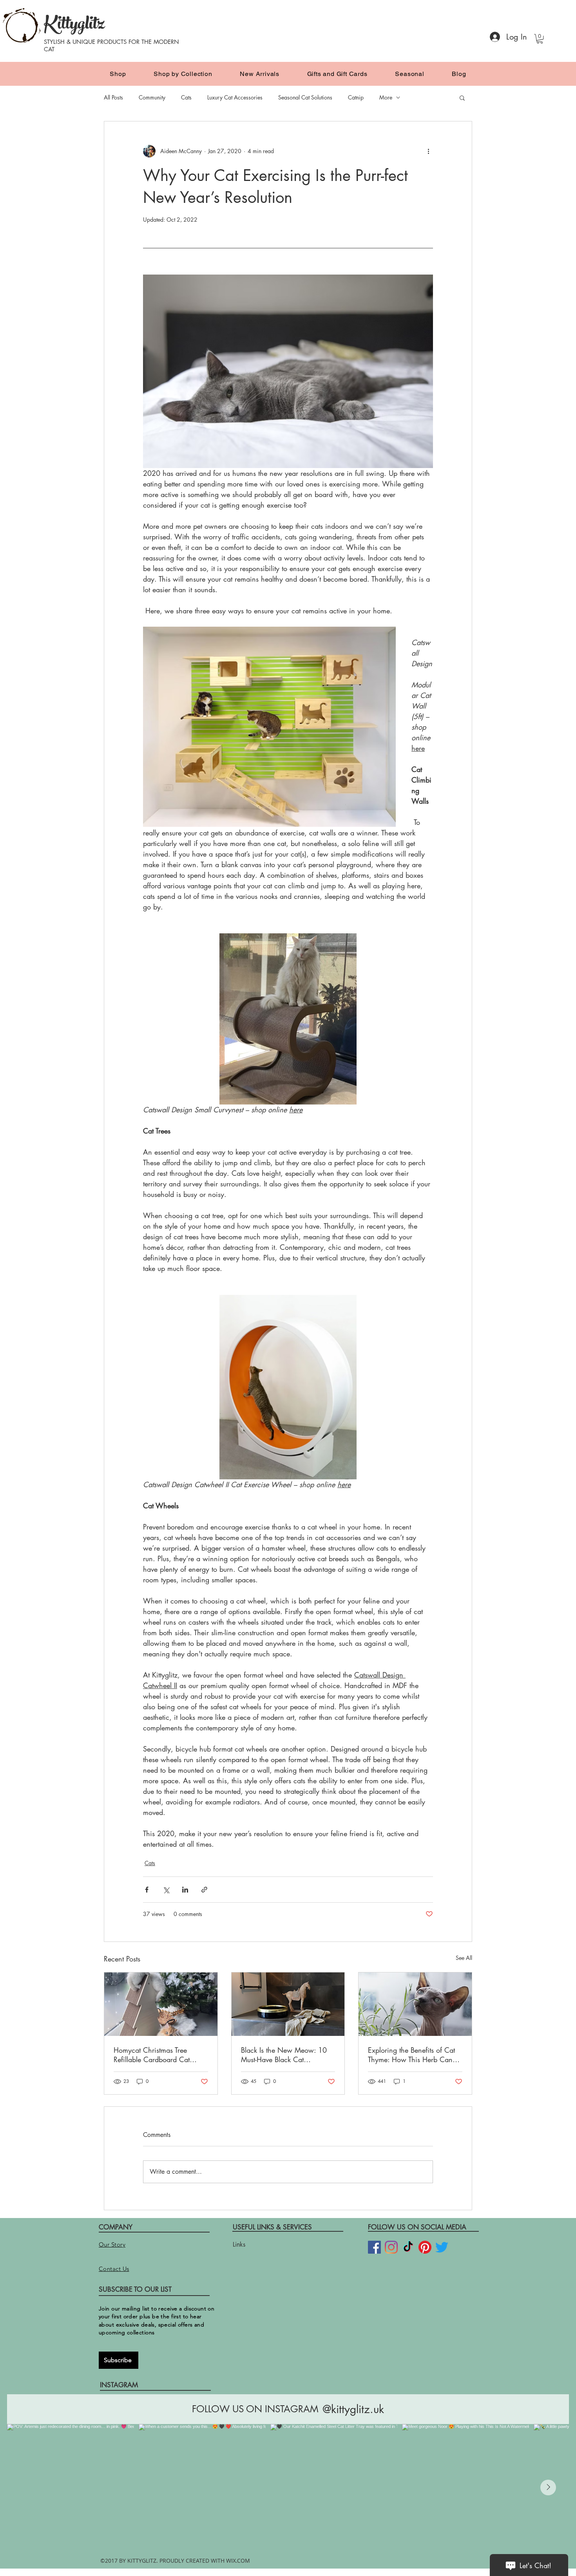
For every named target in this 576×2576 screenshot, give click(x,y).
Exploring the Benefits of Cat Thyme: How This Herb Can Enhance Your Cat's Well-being (411, 2055)
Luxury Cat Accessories (235, 97)
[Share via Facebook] (147, 1890)
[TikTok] (408, 2247)
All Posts (113, 97)
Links (239, 2244)
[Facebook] (374, 2247)
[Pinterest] (425, 2247)
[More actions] (428, 151)
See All (464, 1958)
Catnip (356, 97)
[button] (540, 39)
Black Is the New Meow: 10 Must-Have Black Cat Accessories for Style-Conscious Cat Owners (284, 2055)
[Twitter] (442, 2247)
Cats (186, 97)
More (386, 97)
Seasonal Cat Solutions (305, 97)
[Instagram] (391, 2247)
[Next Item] (548, 2487)
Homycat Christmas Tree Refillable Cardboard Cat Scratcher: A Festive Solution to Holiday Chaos (157, 2055)
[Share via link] (204, 1890)
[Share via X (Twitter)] (166, 1890)
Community (152, 97)
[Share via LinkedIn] (185, 1890)
